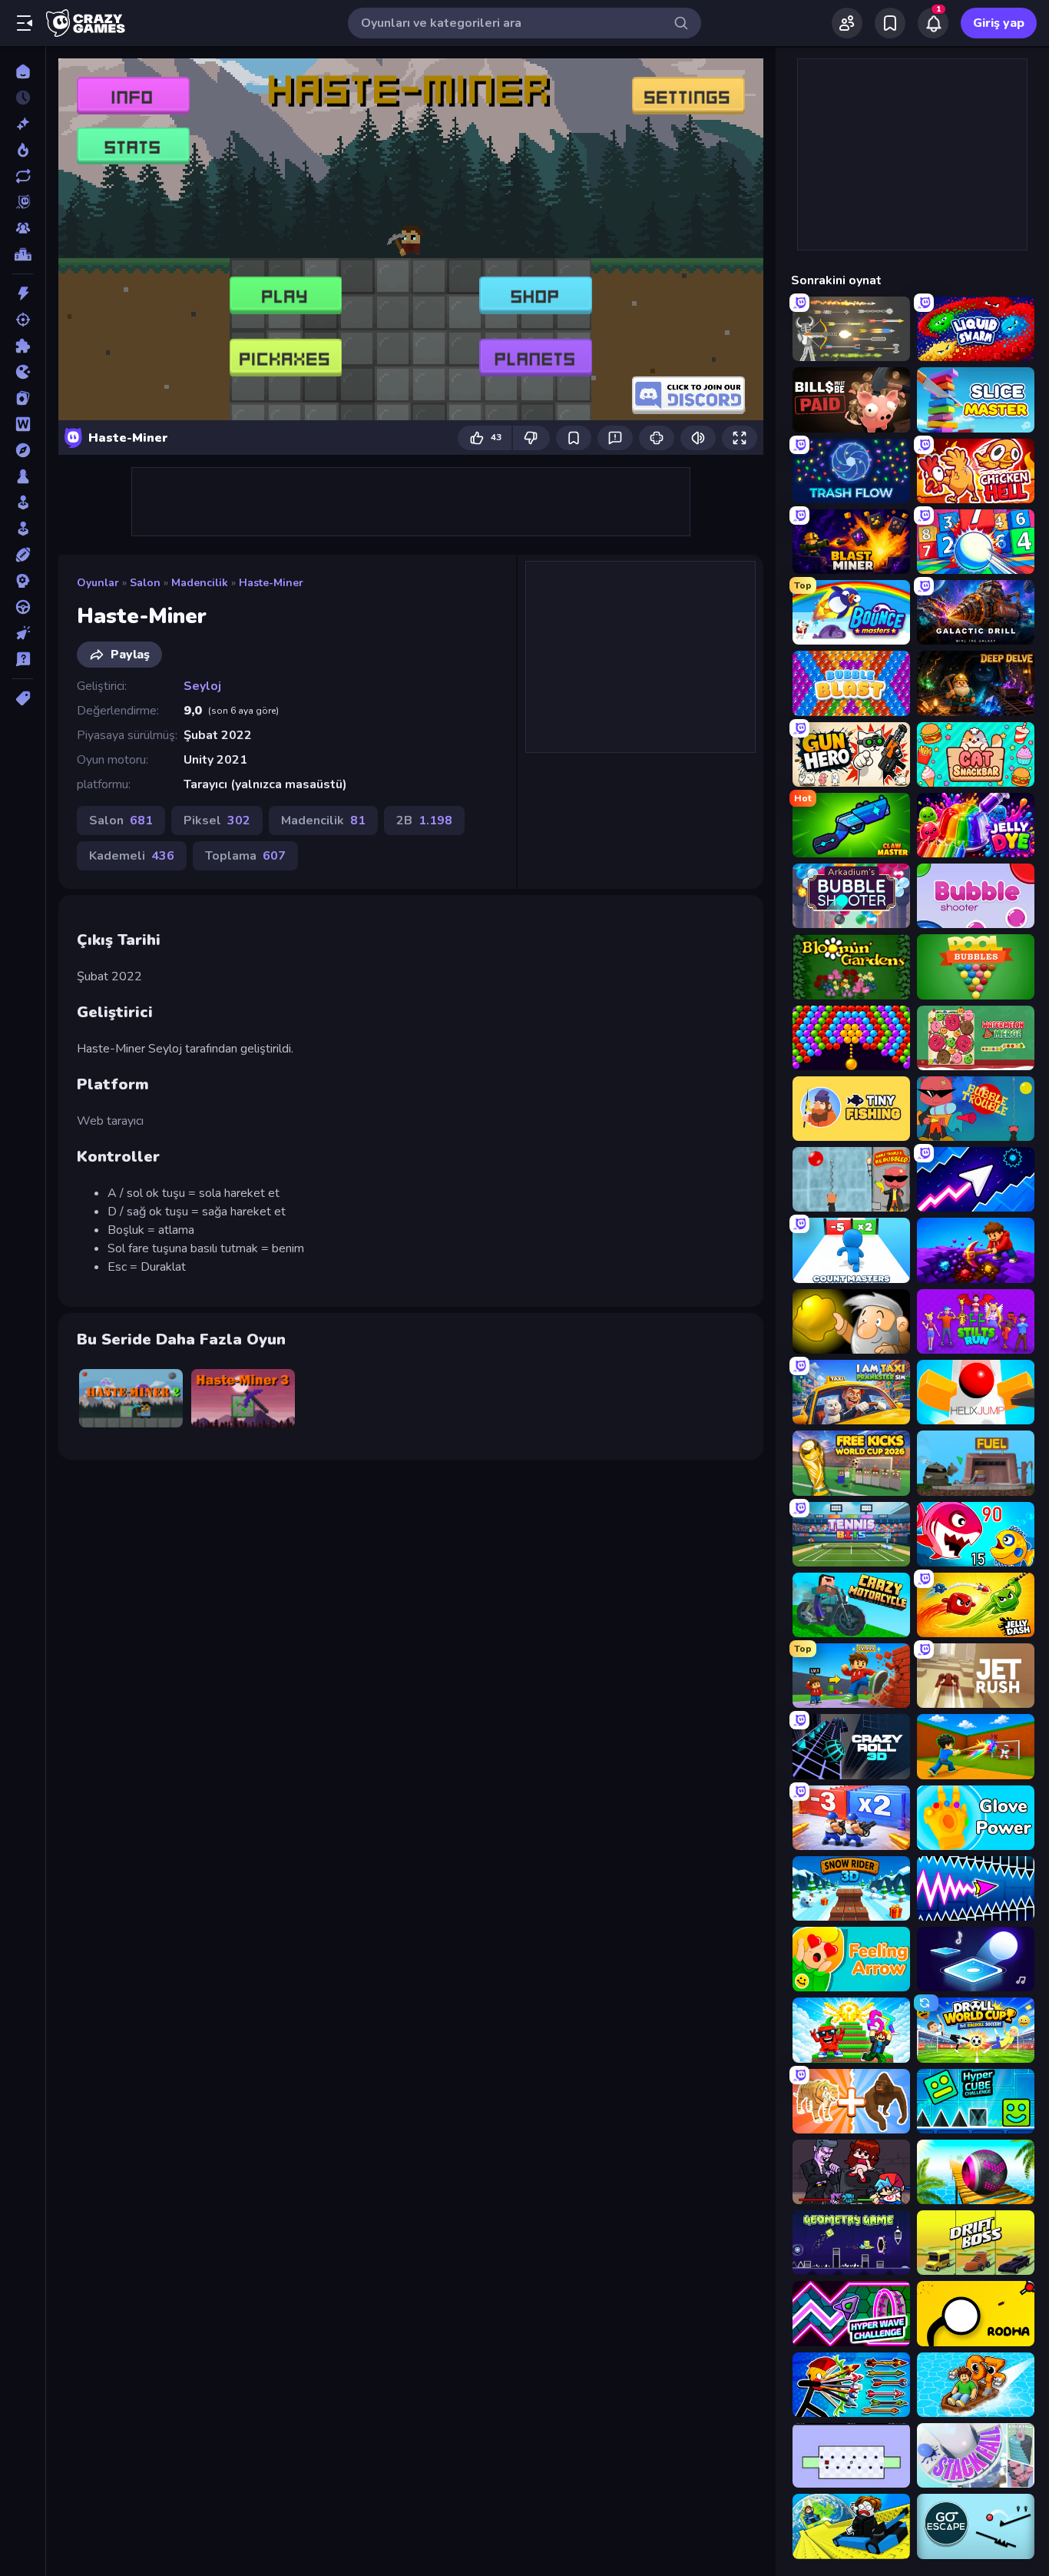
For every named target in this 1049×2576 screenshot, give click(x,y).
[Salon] (23, 502)
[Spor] (23, 555)
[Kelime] (23, 424)
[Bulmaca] (23, 346)
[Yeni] (23, 124)
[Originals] (23, 202)
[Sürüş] (23, 607)
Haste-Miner (271, 583)
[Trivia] (23, 659)
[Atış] (23, 320)
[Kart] (23, 398)
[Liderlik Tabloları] (23, 254)
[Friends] (847, 23)
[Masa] (23, 476)
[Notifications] (933, 23)
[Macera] (23, 450)
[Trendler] (23, 150)
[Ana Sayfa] (23, 71)
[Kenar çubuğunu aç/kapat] (25, 23)
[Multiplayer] (23, 228)
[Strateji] (23, 581)
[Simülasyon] (23, 529)
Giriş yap (999, 23)
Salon (145, 583)
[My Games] (890, 23)
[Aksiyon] (23, 293)
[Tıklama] (23, 633)
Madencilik (200, 583)
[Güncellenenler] (23, 176)
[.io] (23, 372)
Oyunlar (98, 583)
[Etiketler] (23, 698)
